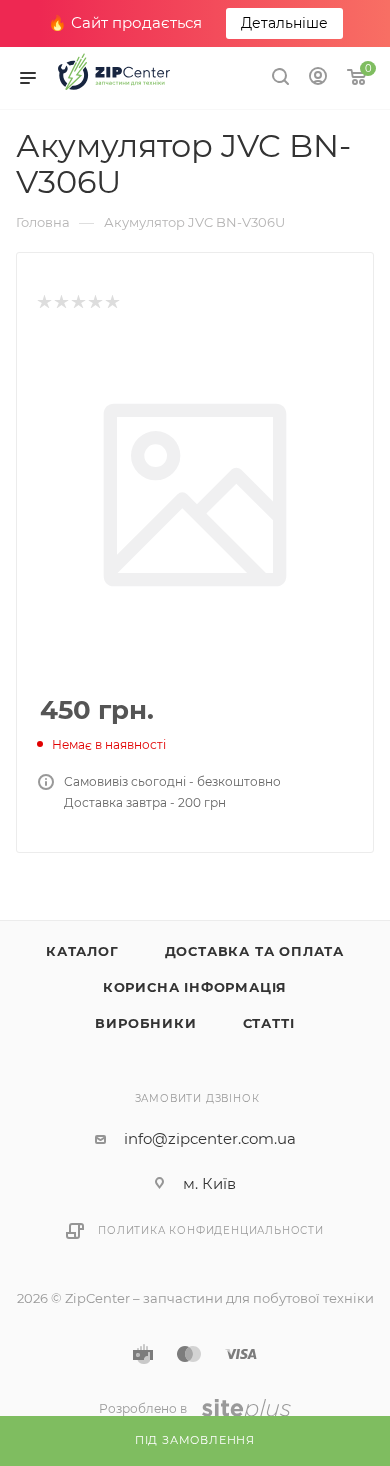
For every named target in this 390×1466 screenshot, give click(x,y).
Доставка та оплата (254, 951)
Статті (269, 1023)
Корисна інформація (195, 987)
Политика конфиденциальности (211, 1230)
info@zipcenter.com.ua (210, 1138)
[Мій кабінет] (318, 78)
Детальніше (284, 23)
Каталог (82, 951)
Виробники (145, 1023)
